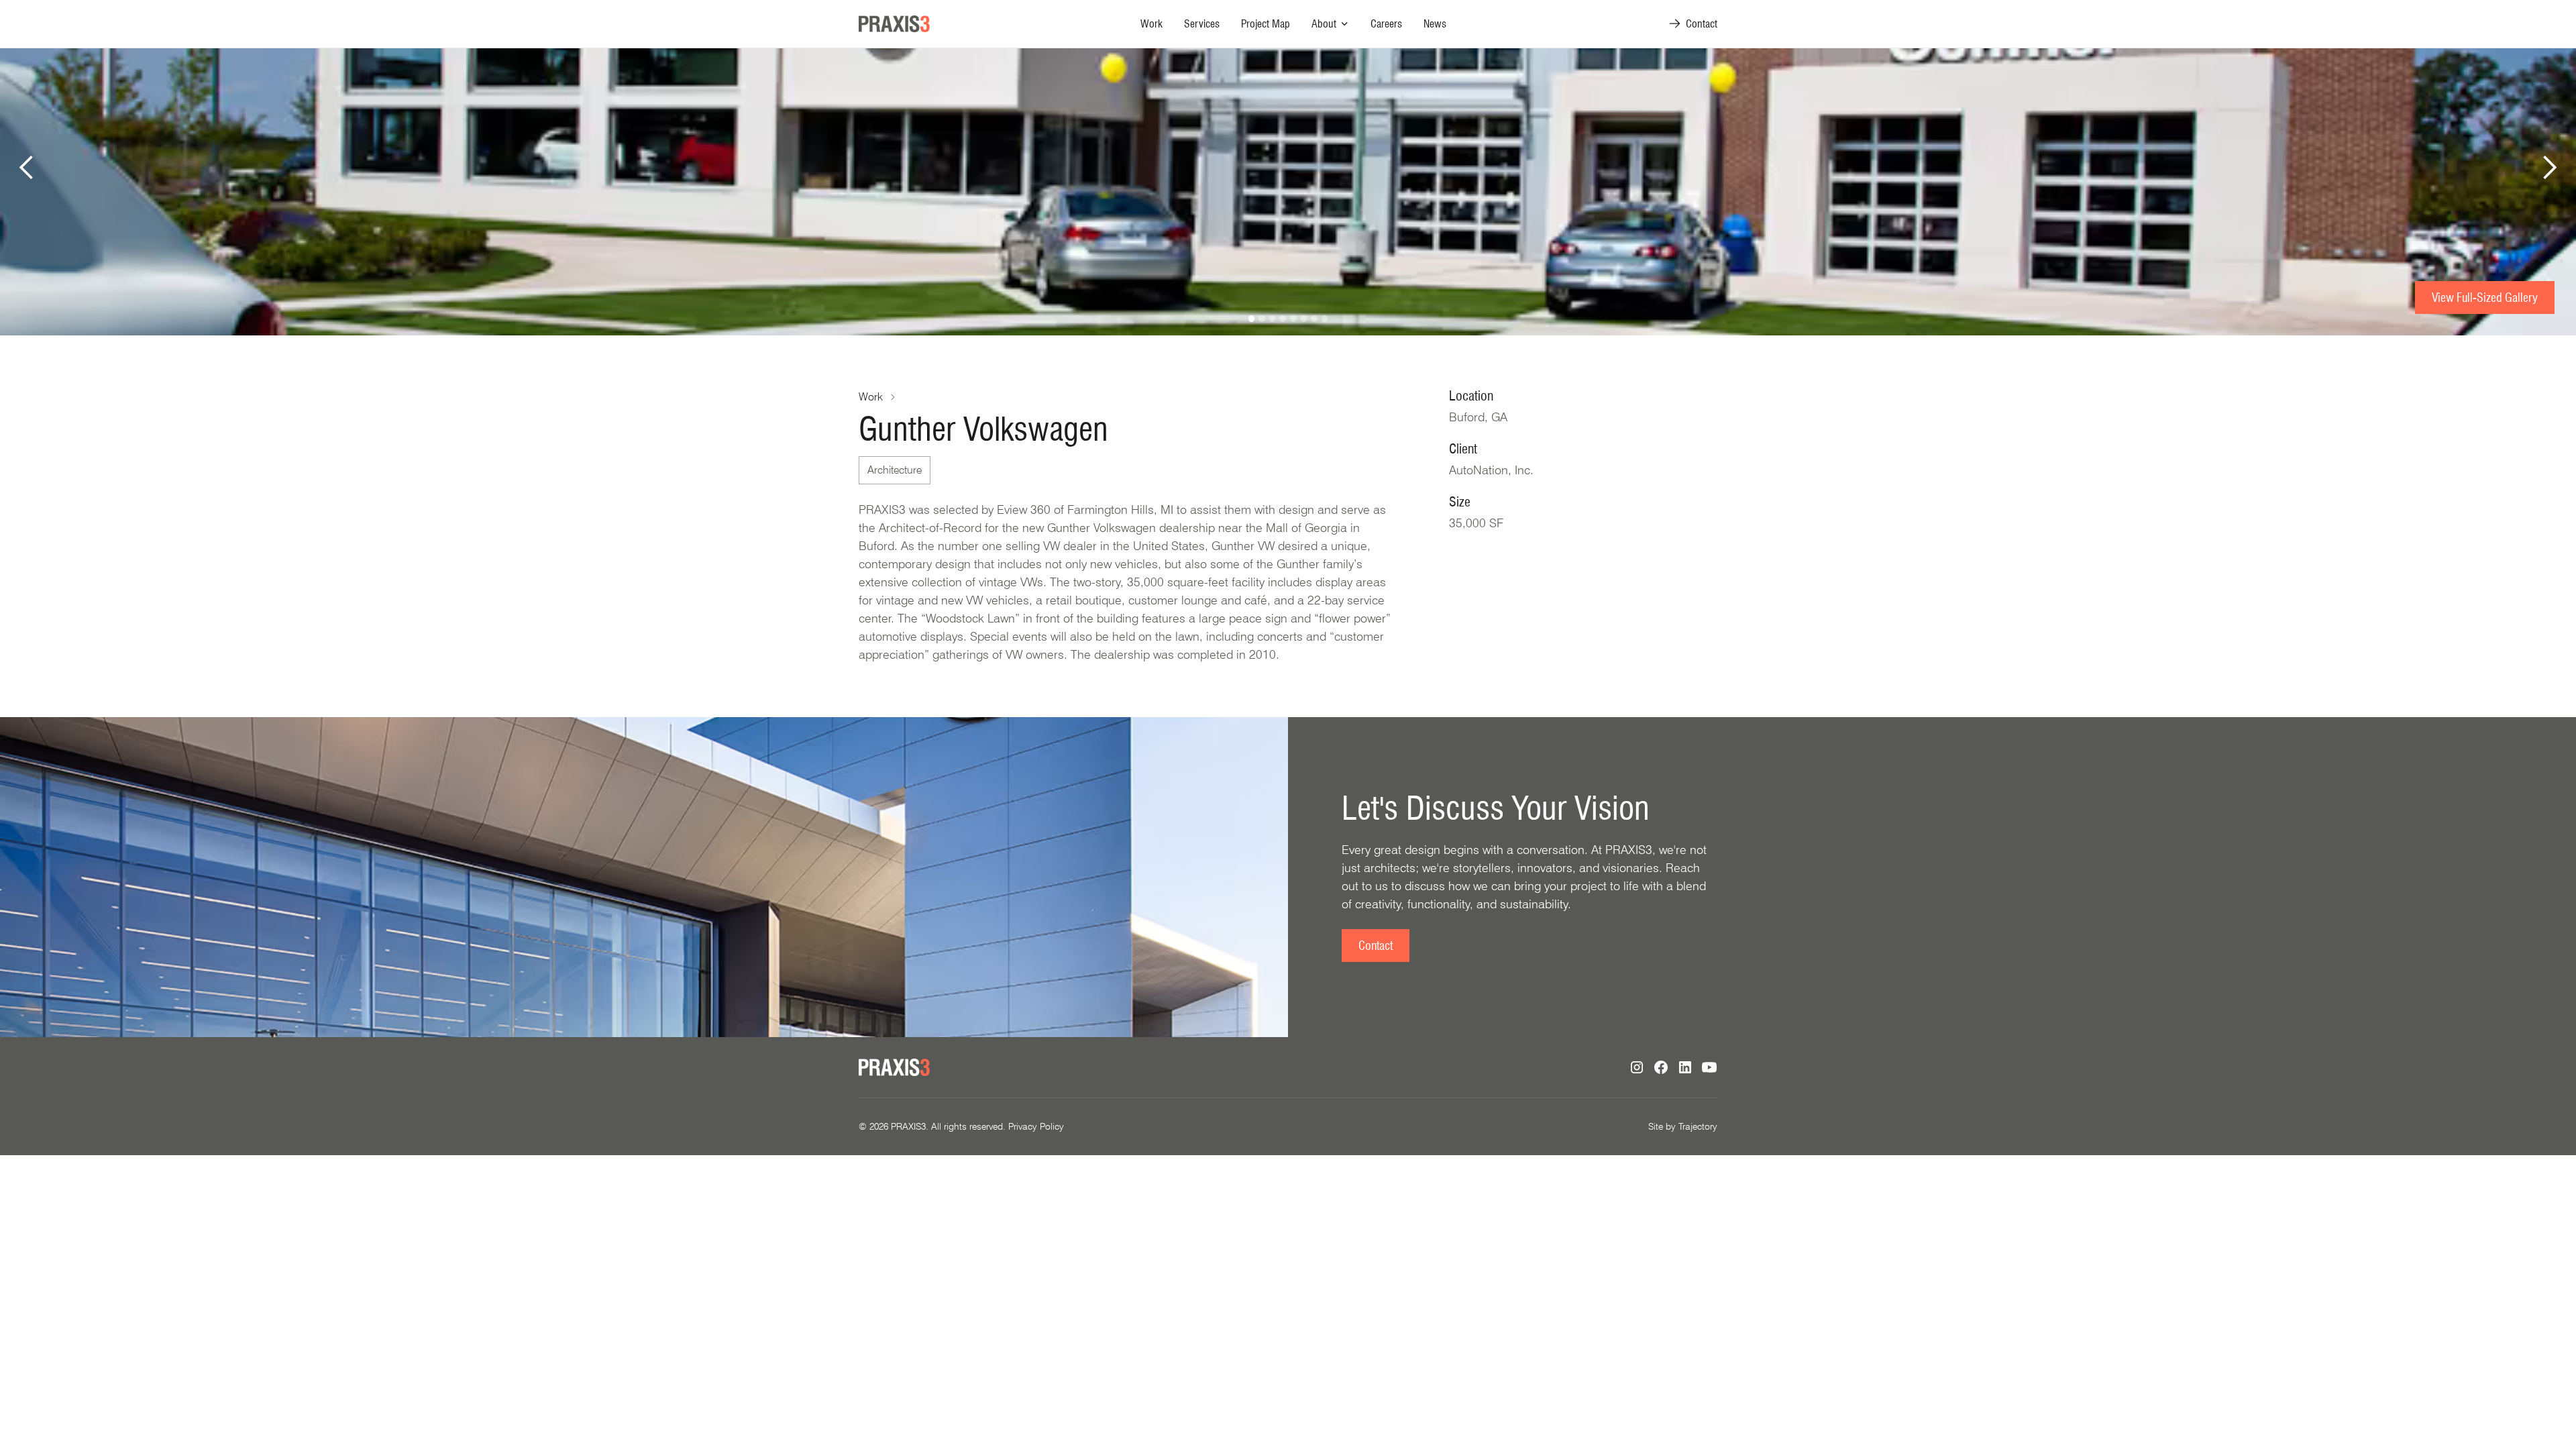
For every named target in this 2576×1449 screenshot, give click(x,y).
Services (1202, 24)
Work (1151, 24)
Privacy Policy (1036, 1126)
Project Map (1266, 24)
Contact (1376, 946)
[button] (1330, 24)
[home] (894, 24)
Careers (1386, 24)
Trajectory (1698, 1126)
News (1435, 24)
